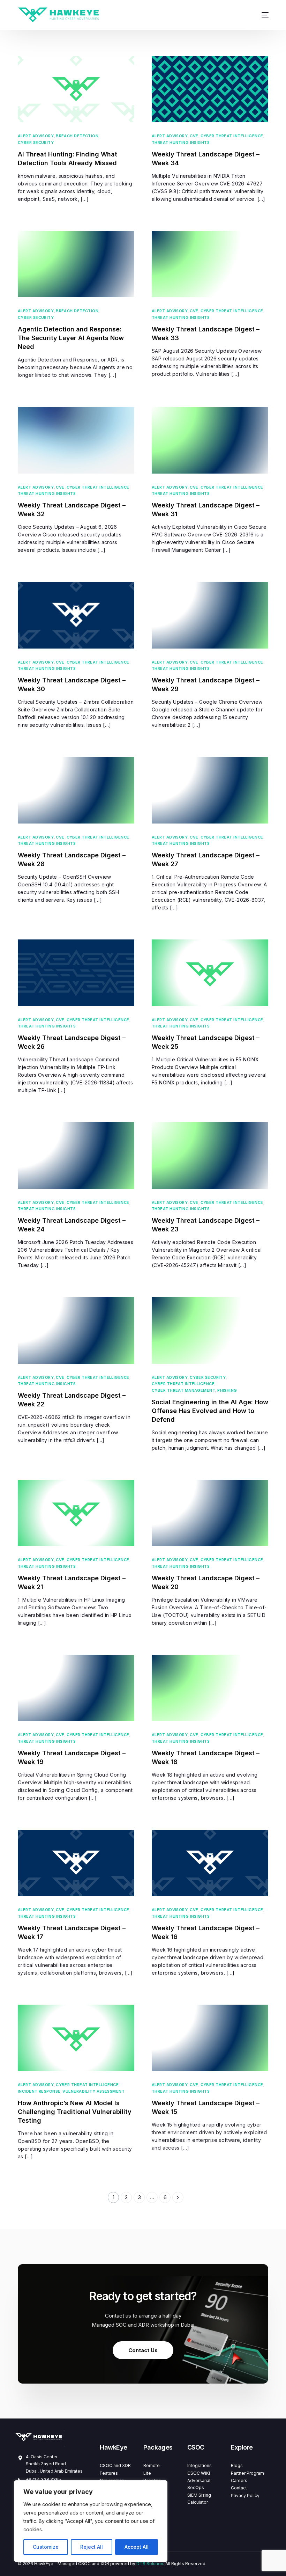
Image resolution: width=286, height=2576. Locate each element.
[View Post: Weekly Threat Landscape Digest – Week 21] (76, 1513)
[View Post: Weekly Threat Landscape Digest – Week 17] (76, 1863)
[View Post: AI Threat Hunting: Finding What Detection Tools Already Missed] (76, 89)
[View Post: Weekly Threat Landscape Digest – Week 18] (210, 1688)
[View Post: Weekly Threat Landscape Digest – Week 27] (210, 790)
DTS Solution (150, 2564)
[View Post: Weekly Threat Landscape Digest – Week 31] (210, 440)
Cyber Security (36, 143)
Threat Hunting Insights (181, 143)
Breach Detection (77, 136)
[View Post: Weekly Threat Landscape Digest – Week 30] (76, 615)
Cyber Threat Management (183, 1391)
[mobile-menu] (261, 15)
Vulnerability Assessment (93, 2091)
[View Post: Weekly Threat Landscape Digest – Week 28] (76, 790)
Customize (46, 2547)
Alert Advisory (36, 136)
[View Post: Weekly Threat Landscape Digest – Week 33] (210, 264)
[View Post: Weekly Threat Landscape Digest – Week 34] (210, 89)
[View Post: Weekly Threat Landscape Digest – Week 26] (76, 973)
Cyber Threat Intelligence (232, 136)
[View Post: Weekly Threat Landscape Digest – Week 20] (210, 1513)
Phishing (227, 1391)
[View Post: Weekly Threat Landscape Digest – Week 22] (76, 1330)
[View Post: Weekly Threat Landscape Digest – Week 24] (76, 1155)
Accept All (137, 2547)
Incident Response (39, 2091)
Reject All (92, 2547)
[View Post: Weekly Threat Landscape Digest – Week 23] (210, 1155)
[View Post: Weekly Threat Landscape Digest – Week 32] (76, 440)
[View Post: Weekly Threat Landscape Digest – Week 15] (210, 2038)
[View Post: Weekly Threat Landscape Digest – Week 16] (210, 1863)
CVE (194, 136)
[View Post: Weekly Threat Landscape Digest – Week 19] (76, 1688)
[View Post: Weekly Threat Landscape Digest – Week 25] (210, 973)
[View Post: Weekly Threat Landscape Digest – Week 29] (210, 615)
